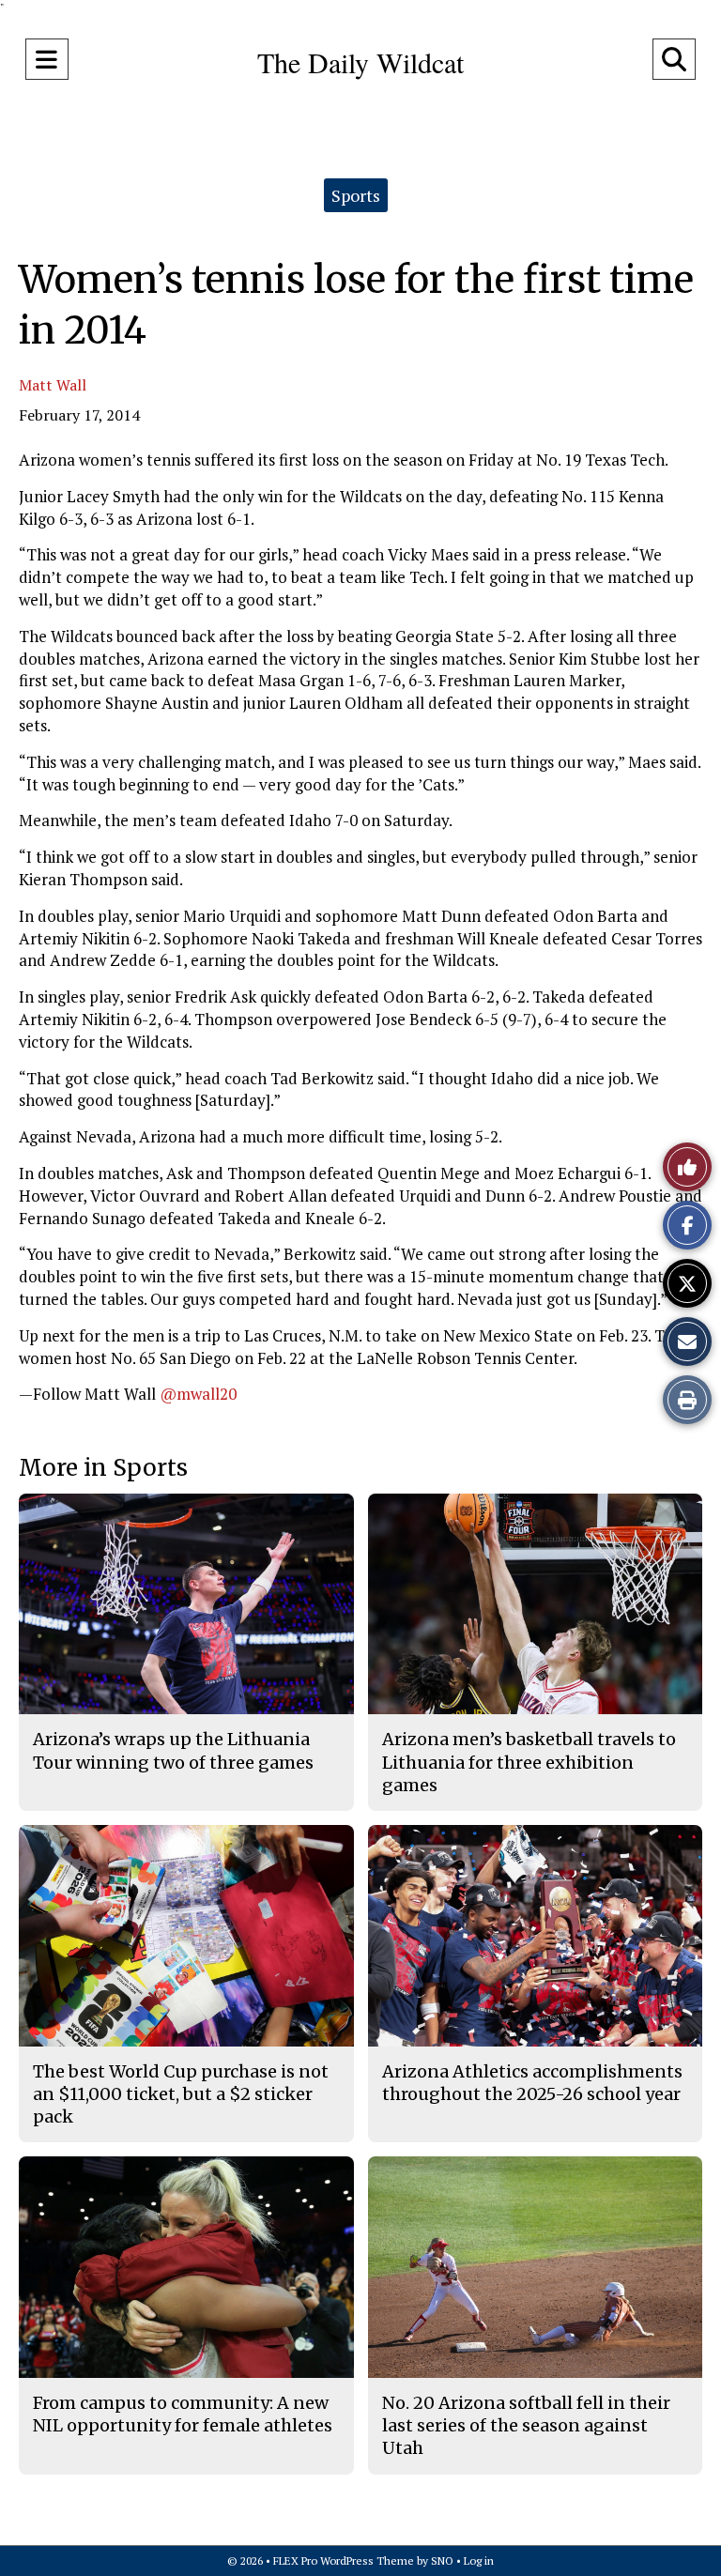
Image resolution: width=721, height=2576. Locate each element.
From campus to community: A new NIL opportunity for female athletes (183, 2414)
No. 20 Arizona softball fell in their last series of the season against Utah (526, 2426)
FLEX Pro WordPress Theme (344, 2561)
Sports (356, 195)
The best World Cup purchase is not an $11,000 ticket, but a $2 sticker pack (181, 2094)
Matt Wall (53, 385)
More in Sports (103, 1468)
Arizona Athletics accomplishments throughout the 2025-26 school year (532, 2083)
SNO (442, 2561)
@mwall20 (198, 1394)
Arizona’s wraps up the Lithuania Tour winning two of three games (173, 1750)
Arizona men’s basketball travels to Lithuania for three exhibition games (529, 1762)
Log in (479, 2561)
